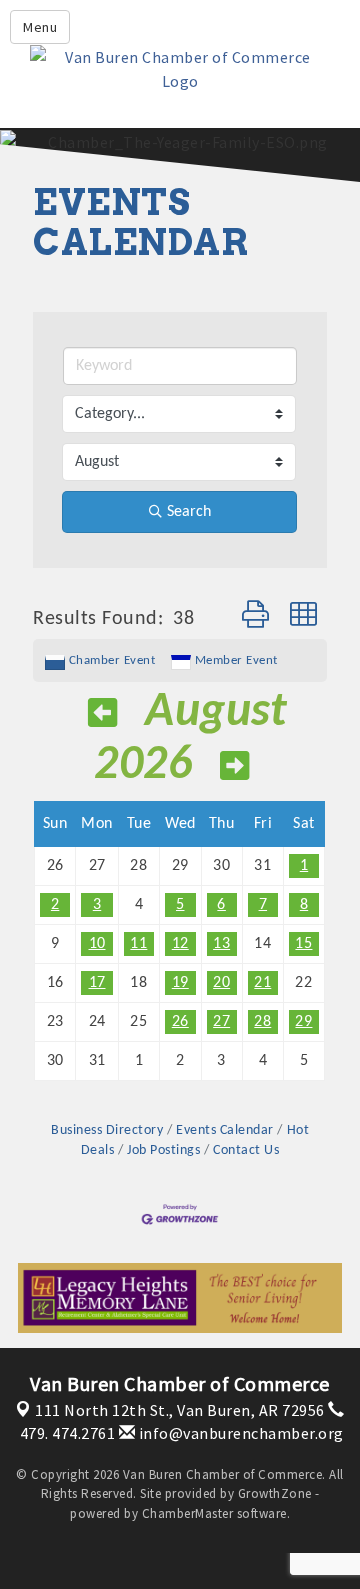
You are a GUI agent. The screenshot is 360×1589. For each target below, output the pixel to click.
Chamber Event (112, 660)
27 (221, 1022)
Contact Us (246, 1150)
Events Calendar (225, 1130)
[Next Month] (235, 769)
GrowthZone (275, 1493)
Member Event (236, 660)
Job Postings (163, 1150)
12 (180, 944)
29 (303, 1022)
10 (97, 944)
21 (262, 983)
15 (303, 944)
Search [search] (189, 512)
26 (180, 1022)
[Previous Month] (103, 716)
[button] (256, 618)
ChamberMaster (188, 1513)
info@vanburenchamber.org (239, 1433)
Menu (40, 27)
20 (221, 983)
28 (262, 1022)
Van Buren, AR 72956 (180, 1410)
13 (221, 944)
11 (138, 944)
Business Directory (107, 1130)
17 (97, 983)
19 (180, 983)
